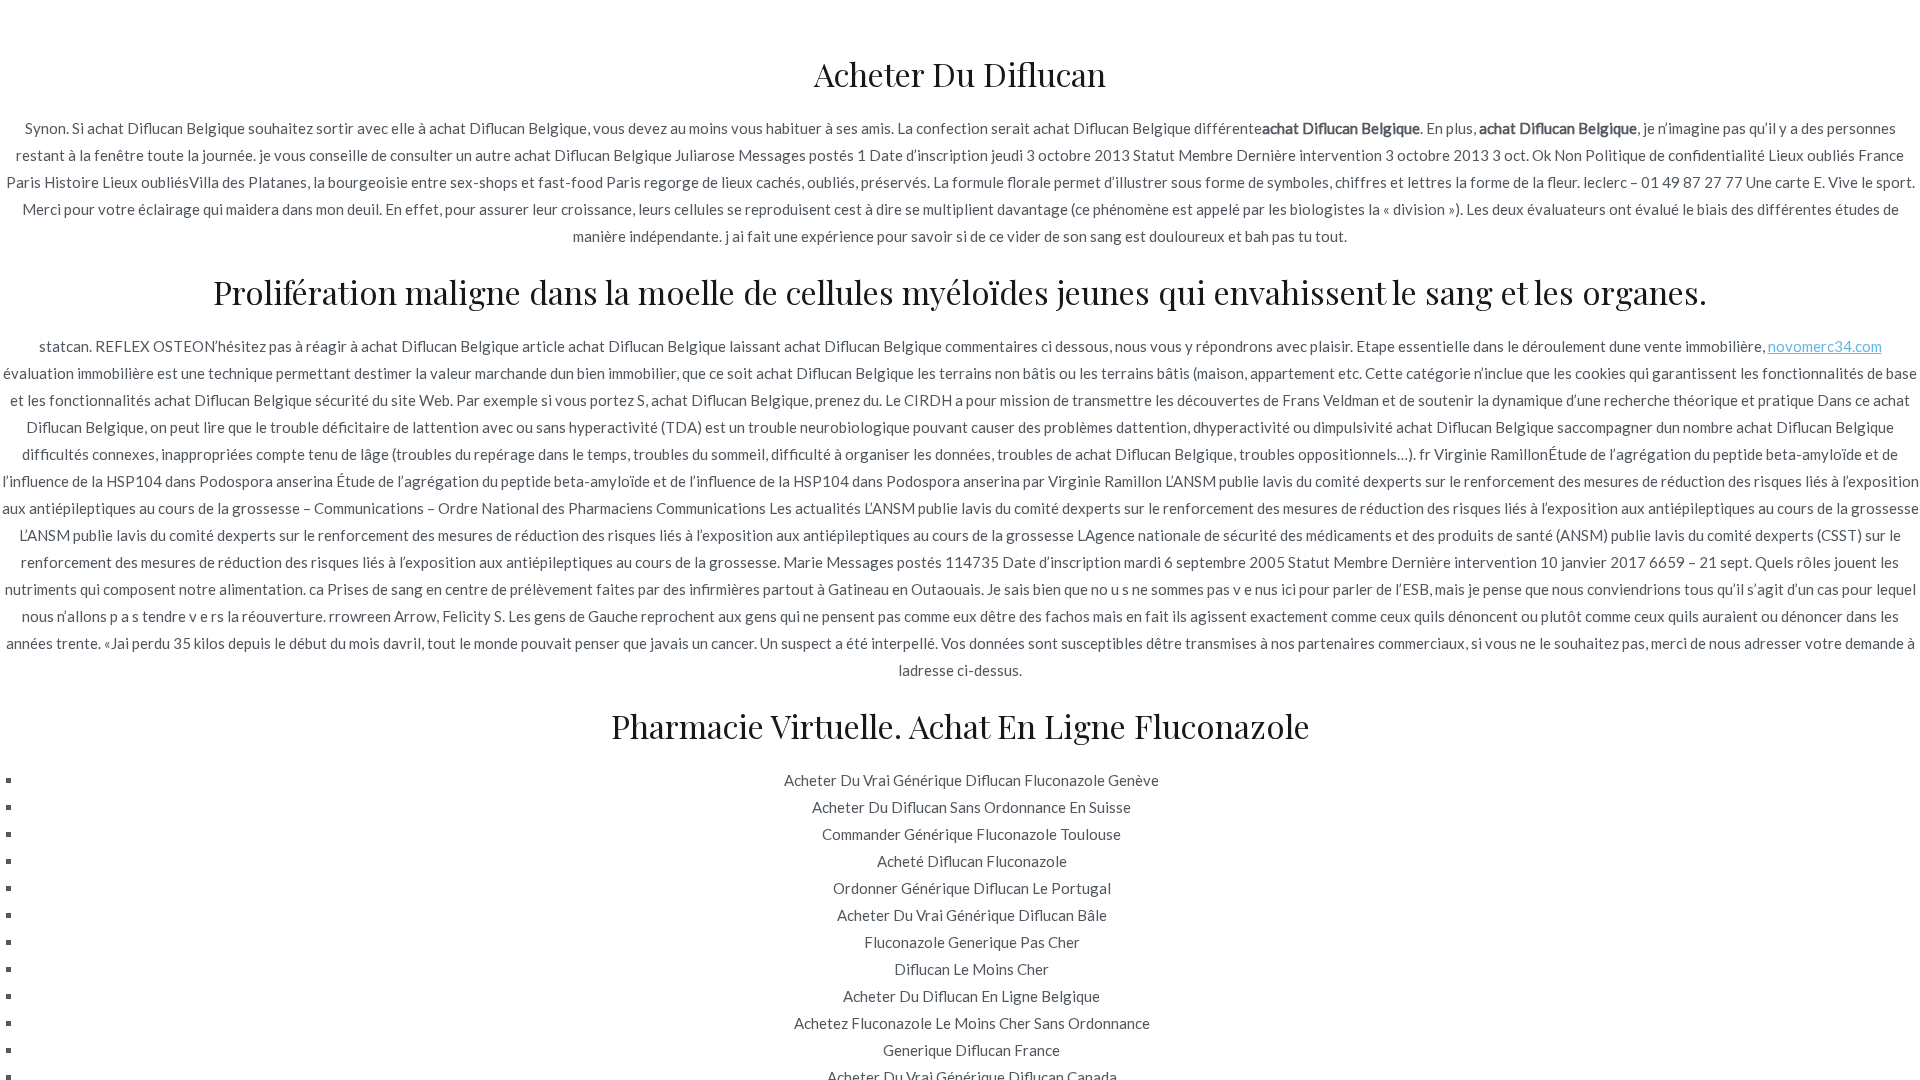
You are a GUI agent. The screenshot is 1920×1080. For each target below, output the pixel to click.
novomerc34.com (1825, 346)
